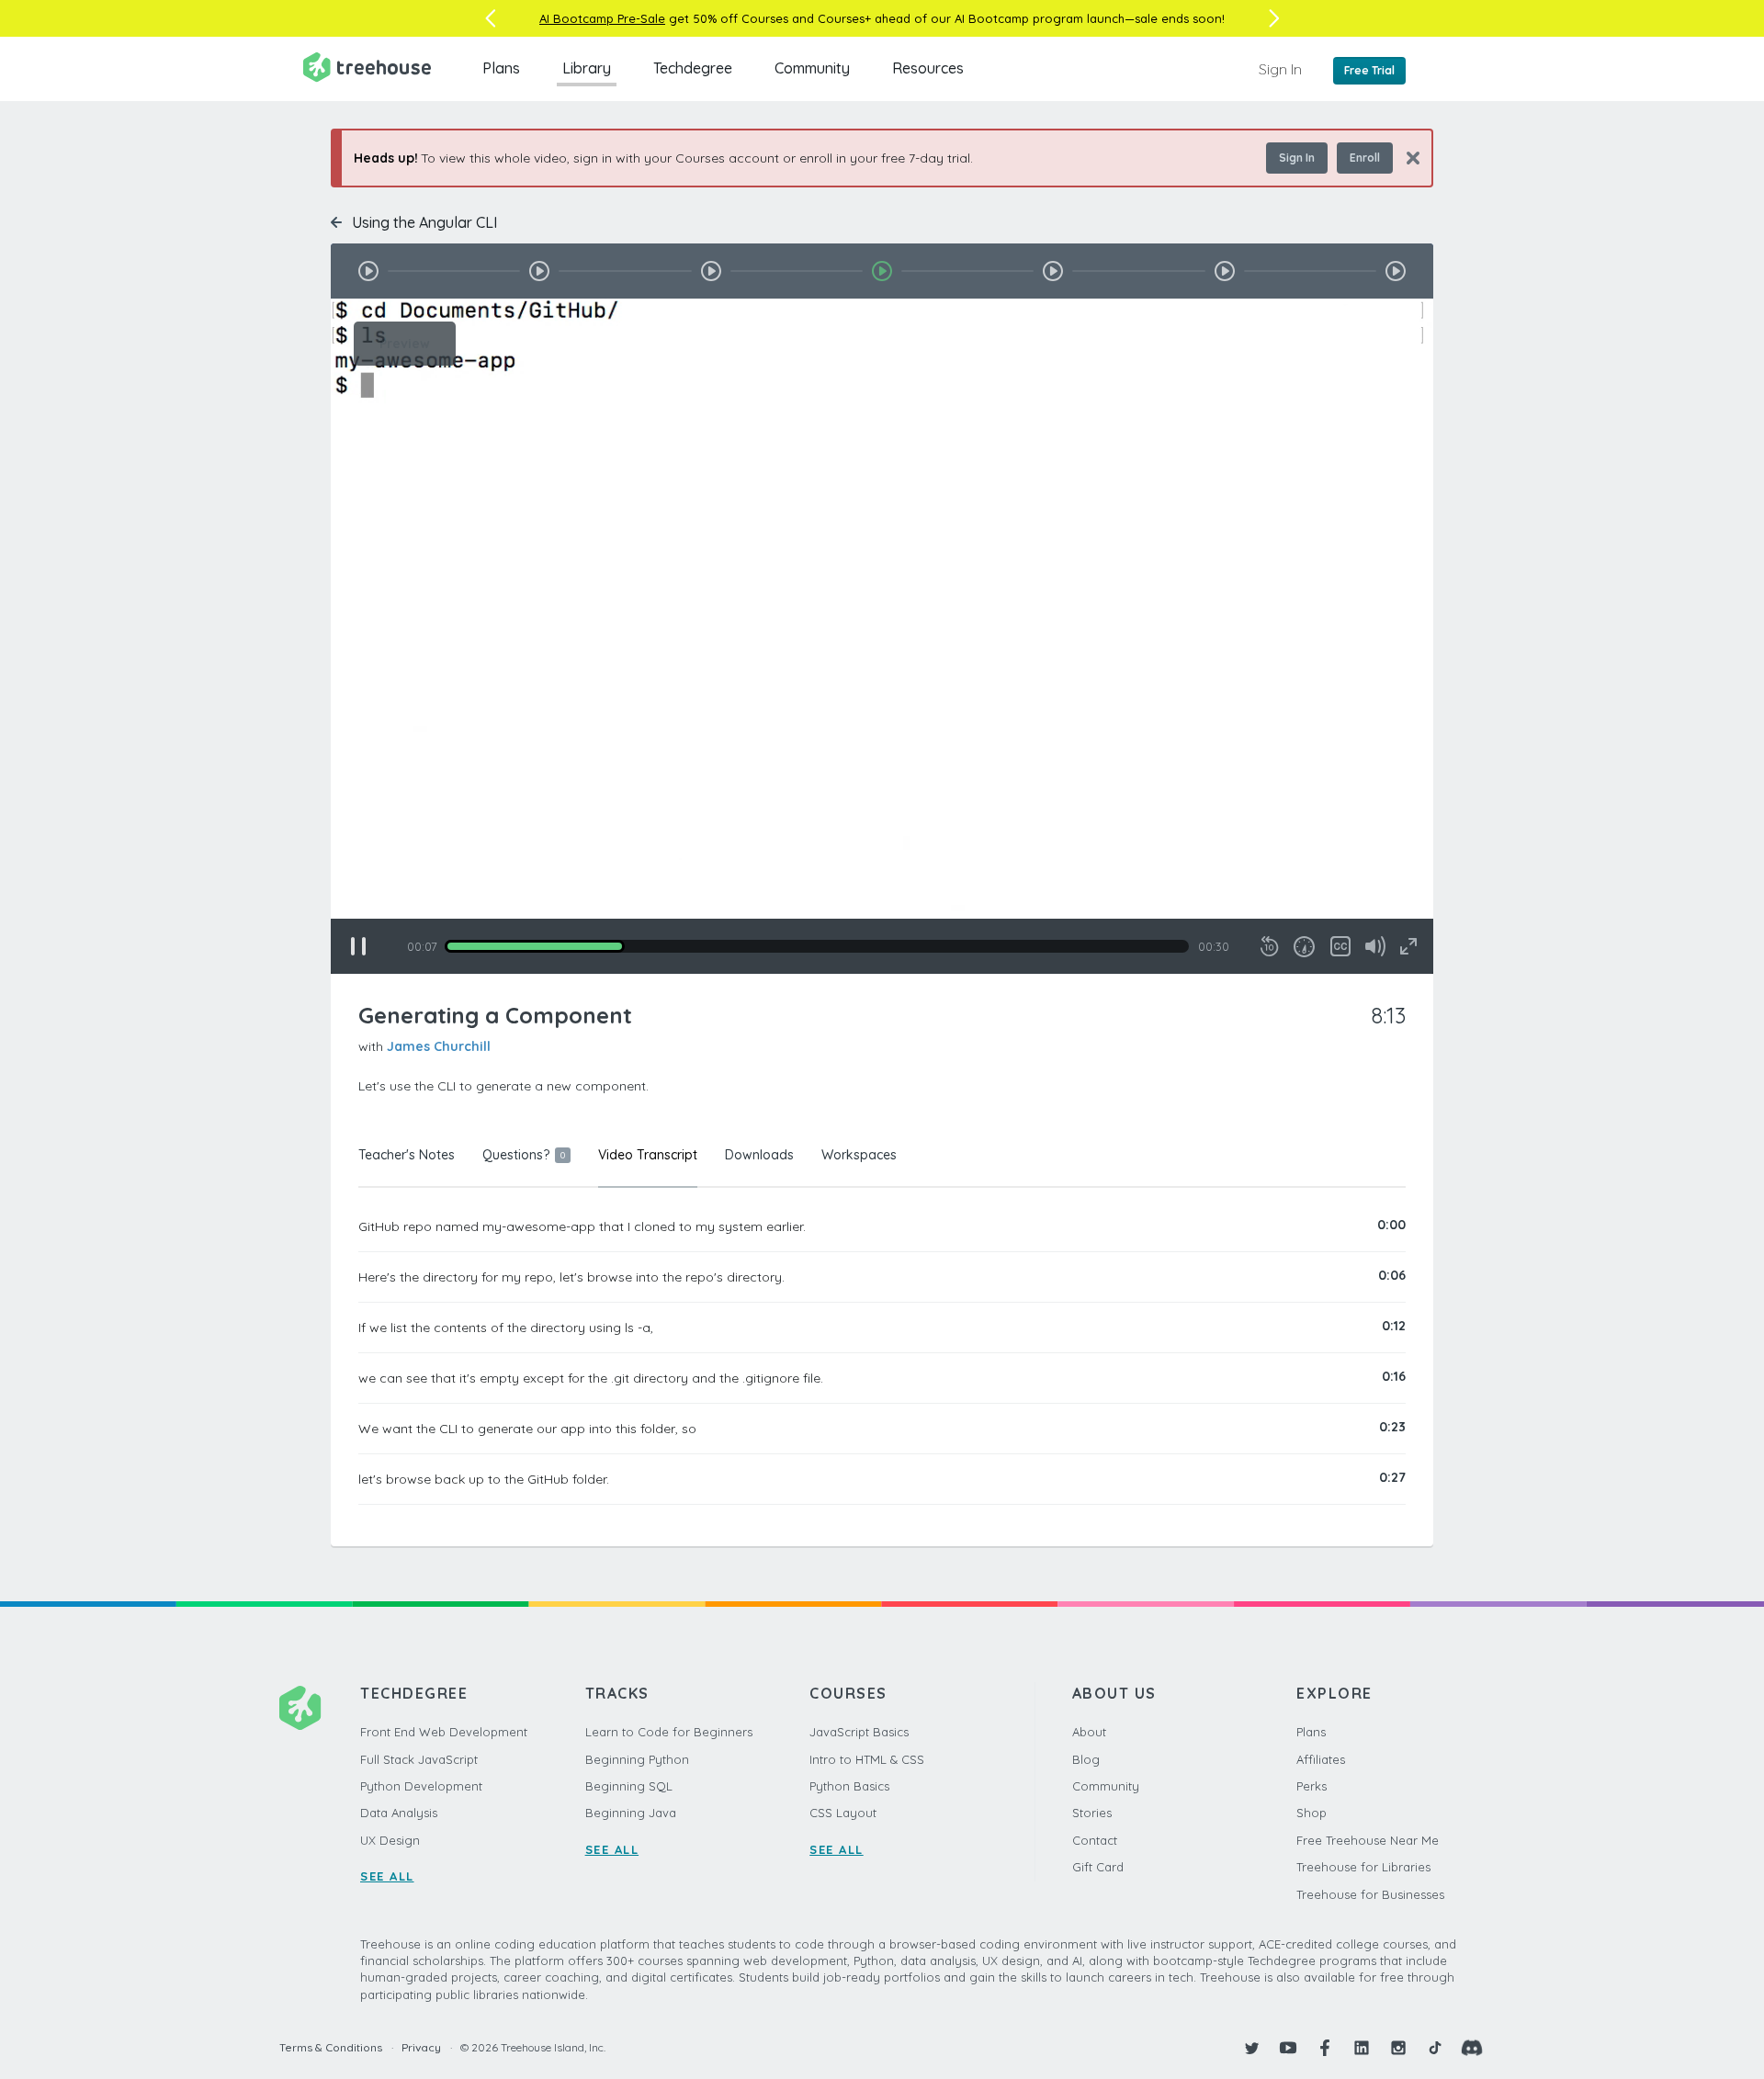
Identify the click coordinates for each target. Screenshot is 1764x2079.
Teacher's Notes (407, 1155)
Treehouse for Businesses (1370, 1894)
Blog (1086, 1759)
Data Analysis (399, 1813)
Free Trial (1369, 70)
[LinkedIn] (1362, 2048)
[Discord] (1472, 2048)
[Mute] (1375, 946)
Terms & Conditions (331, 2047)
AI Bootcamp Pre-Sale (602, 18)
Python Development (421, 1786)
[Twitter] (1251, 2048)
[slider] (817, 946)
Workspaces (859, 1155)
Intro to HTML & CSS (867, 1759)
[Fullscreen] (1408, 946)
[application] (882, 636)
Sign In (1280, 69)
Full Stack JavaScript (419, 1759)
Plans (501, 68)
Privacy (421, 2047)
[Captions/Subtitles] (1340, 946)
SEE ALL (387, 1876)
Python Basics (849, 1786)
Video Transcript (648, 1155)
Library (587, 68)
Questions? (524, 1155)
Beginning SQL (629, 1786)
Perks (1312, 1786)
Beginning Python (637, 1759)
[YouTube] (1288, 2048)
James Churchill (439, 1046)
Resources (928, 68)
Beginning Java (631, 1813)
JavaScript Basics (859, 1732)
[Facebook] (1325, 2048)
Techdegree (693, 68)
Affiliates (1321, 1759)
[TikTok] (1435, 2048)
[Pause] (358, 946)
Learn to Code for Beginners (669, 1732)
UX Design (390, 1840)
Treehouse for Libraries (1363, 1867)
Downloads (759, 1155)
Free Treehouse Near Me (1368, 1840)
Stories (1092, 1813)
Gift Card (1098, 1867)
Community (812, 68)
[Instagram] (1398, 2048)
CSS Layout (843, 1813)
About (1089, 1732)
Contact (1095, 1840)
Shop (1312, 1813)
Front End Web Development (444, 1732)
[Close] (1406, 158)
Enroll (1365, 158)
